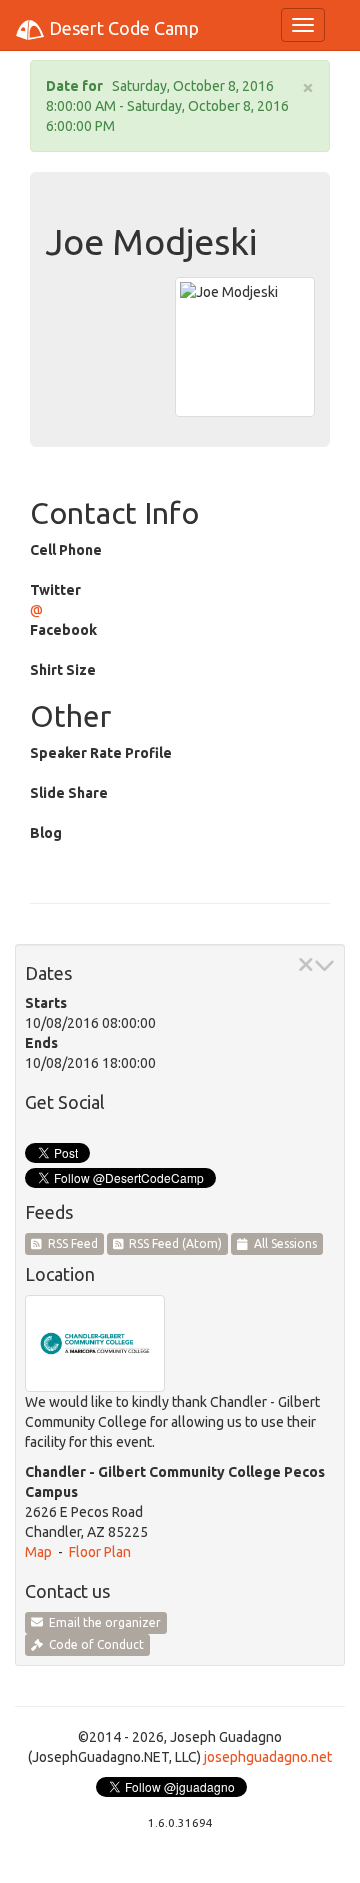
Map (38, 1552)
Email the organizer (102, 1622)
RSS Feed (70, 1243)
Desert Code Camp (122, 28)
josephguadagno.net (268, 1757)
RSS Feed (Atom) (172, 1243)
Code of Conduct (93, 1644)
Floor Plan (100, 1552)
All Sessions (282, 1243)
